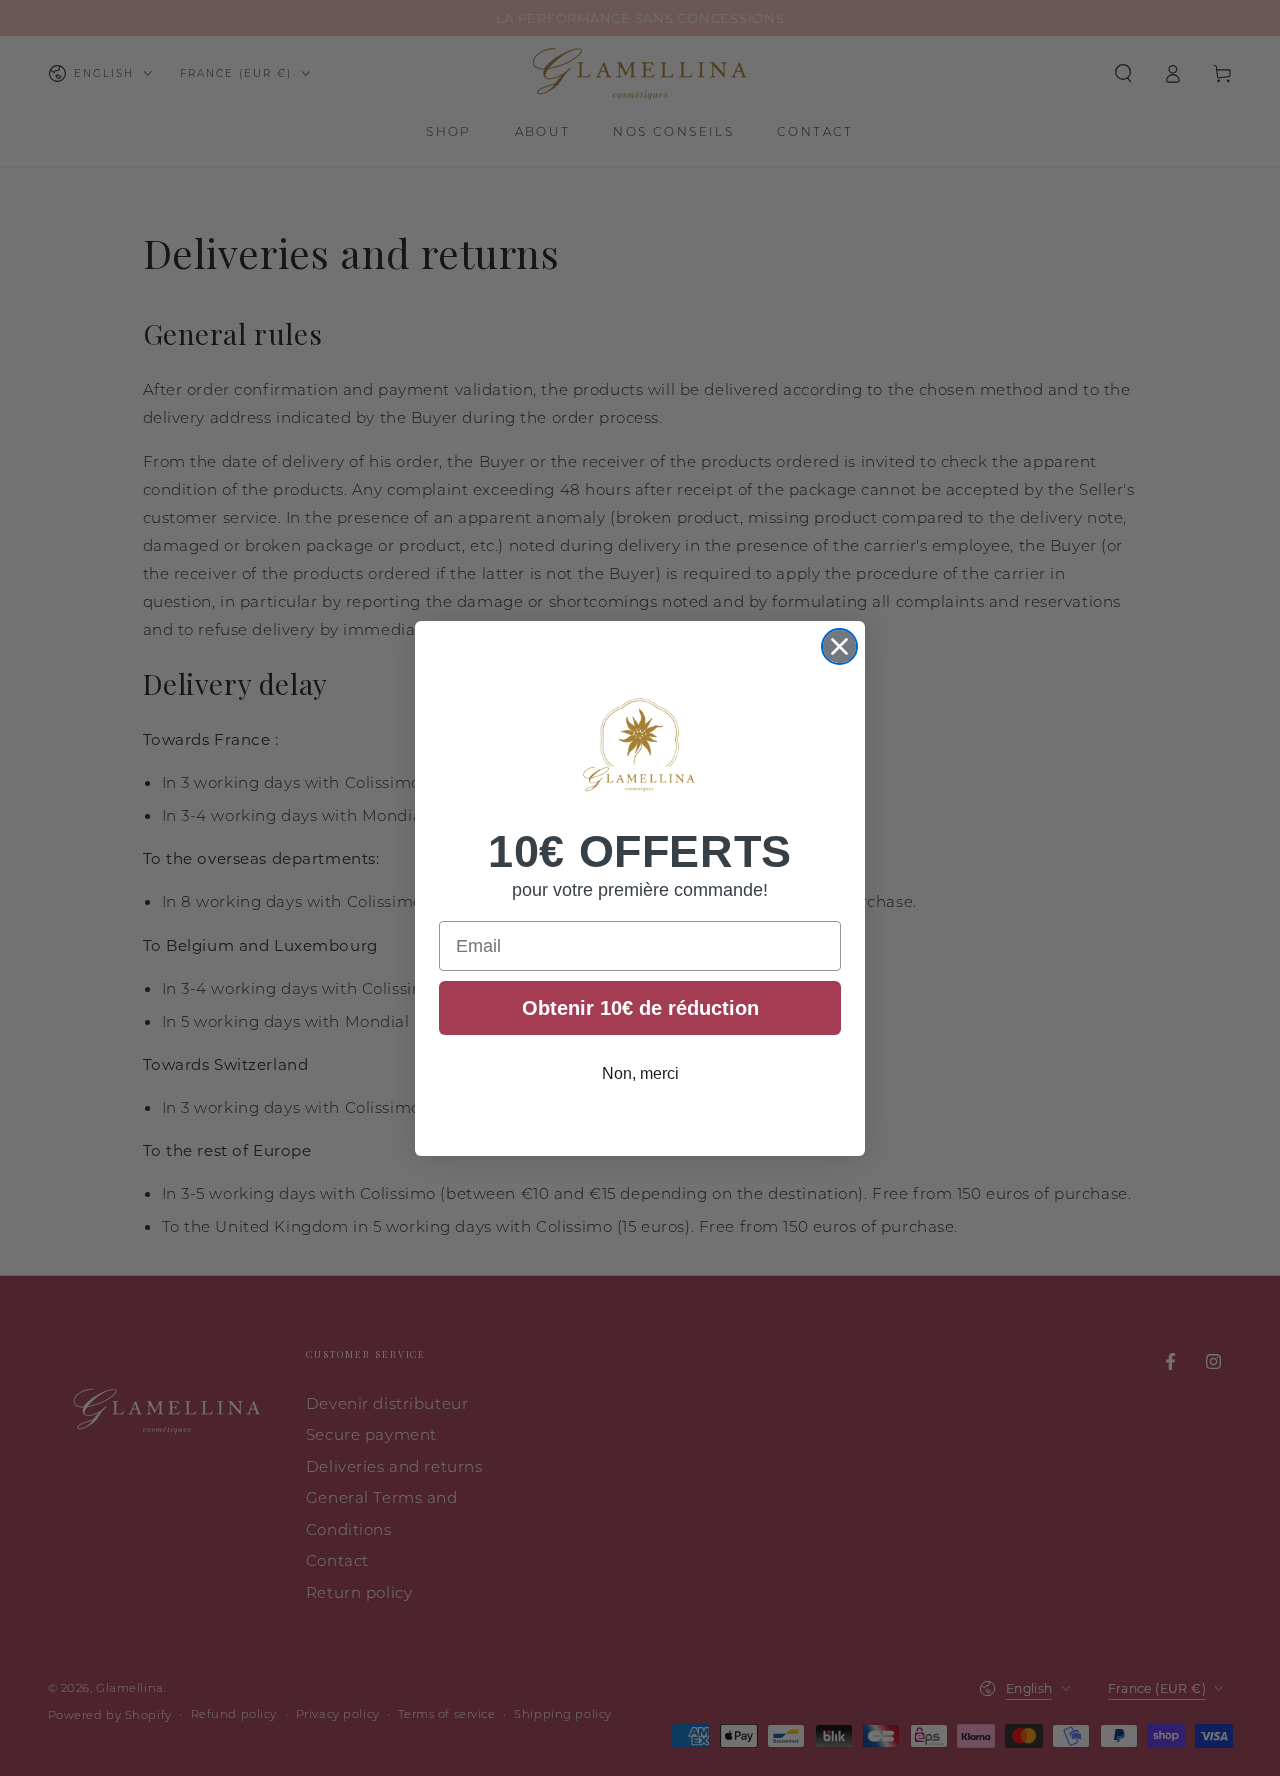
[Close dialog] (839, 646)
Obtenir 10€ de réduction (640, 1008)
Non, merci (640, 1073)
